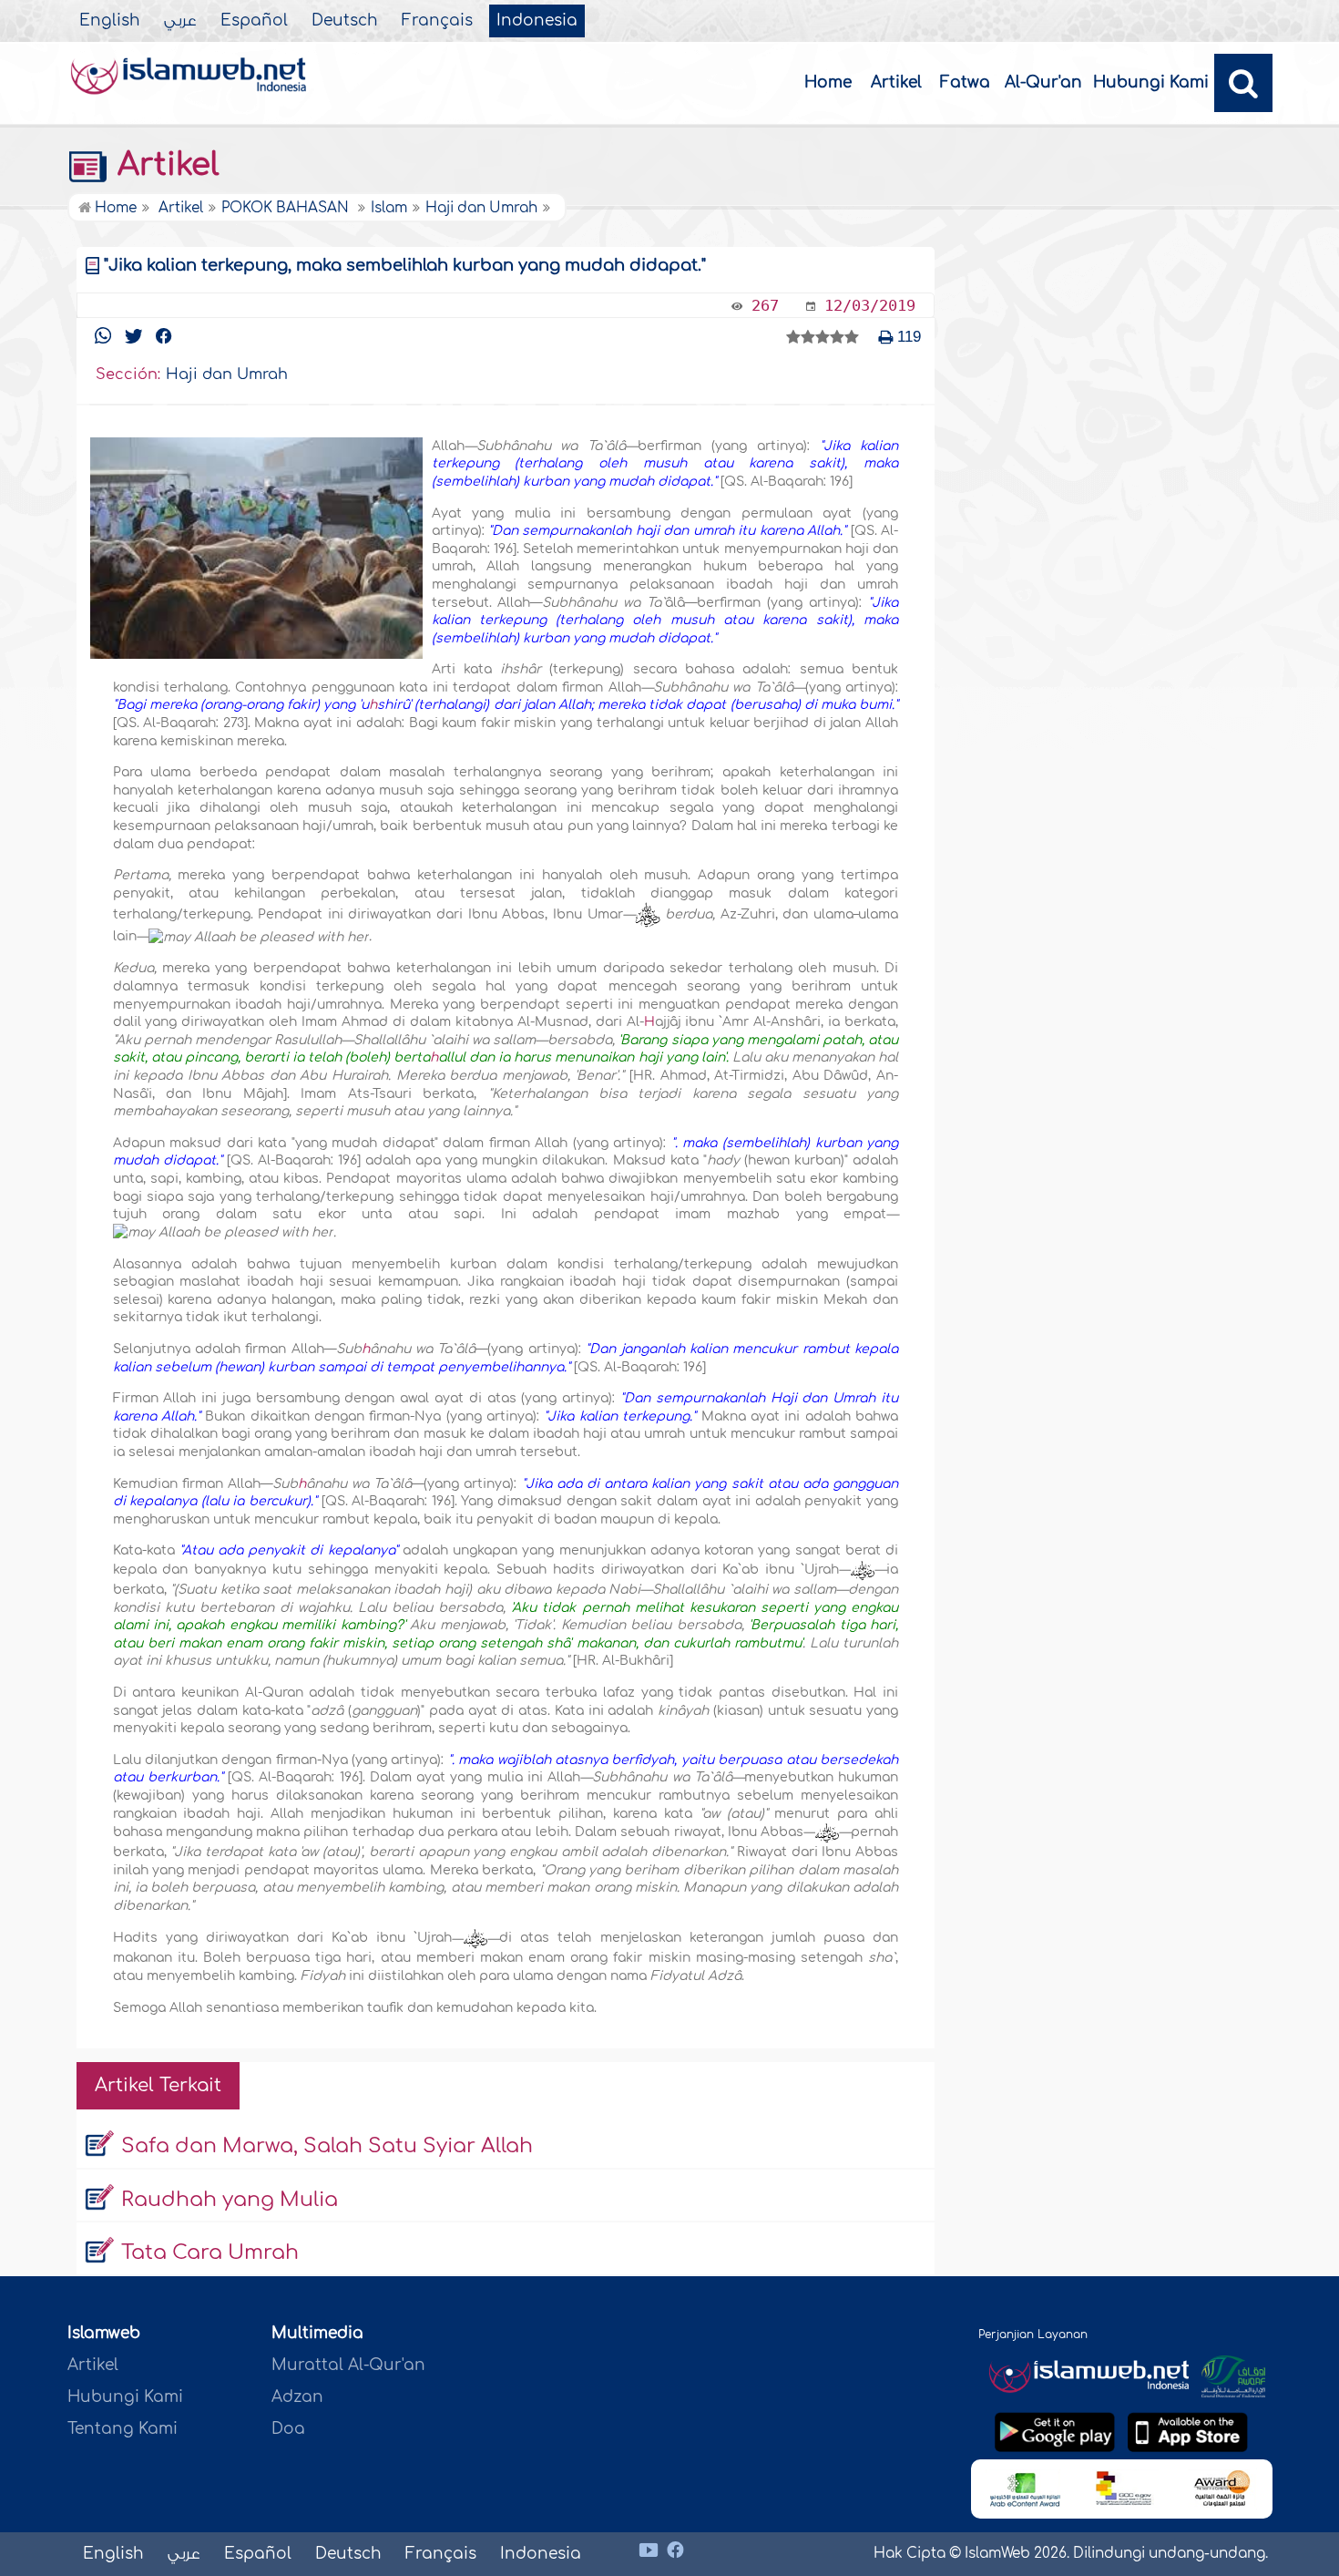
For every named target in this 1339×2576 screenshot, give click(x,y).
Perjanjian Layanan (1033, 2335)
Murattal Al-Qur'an (348, 2365)
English (110, 21)
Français (437, 21)
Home (828, 82)
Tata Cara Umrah (210, 2253)
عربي (180, 21)
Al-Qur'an (1043, 82)
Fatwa (965, 82)
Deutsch (345, 21)
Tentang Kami (123, 2429)
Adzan (297, 2397)
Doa (288, 2429)
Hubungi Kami (1151, 82)
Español (254, 21)
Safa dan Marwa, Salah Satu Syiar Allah (327, 2146)
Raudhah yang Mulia (230, 2200)
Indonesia (537, 21)
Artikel (896, 82)
